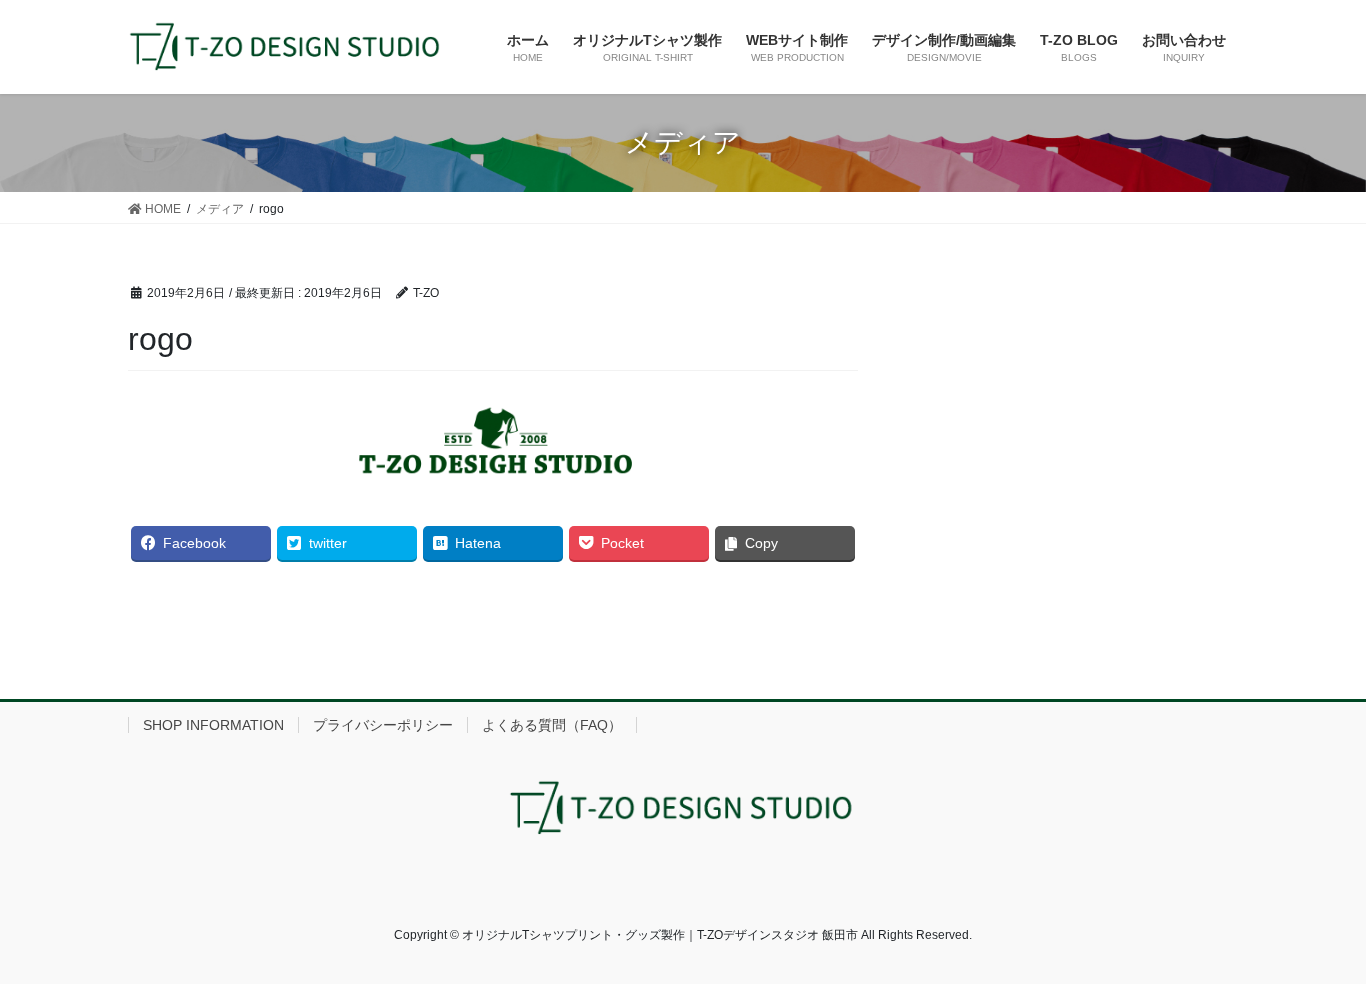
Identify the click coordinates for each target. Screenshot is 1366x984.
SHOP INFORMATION (213, 725)
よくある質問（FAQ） (552, 725)
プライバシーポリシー (383, 725)
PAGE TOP (1315, 936)
